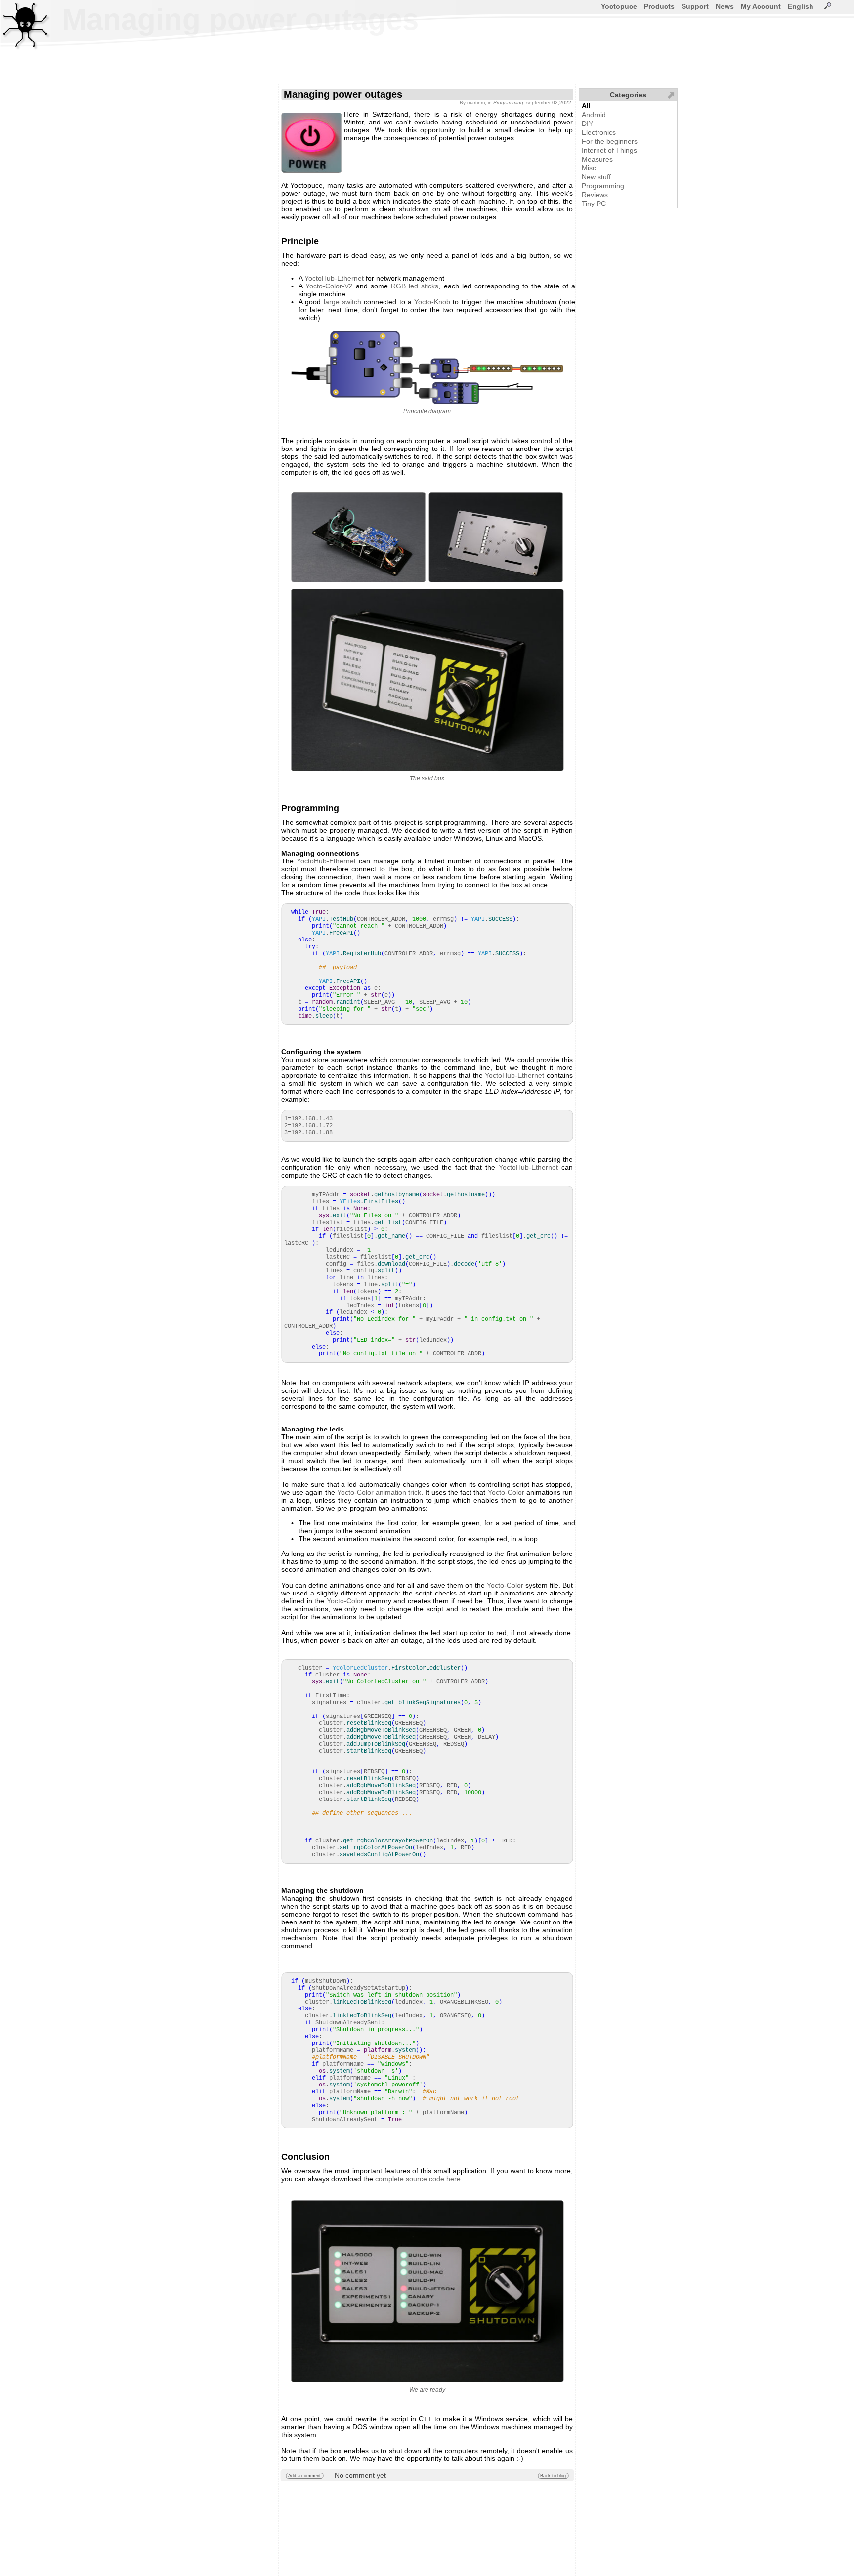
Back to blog (553, 2476)
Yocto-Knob (432, 302)
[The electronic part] (358, 537)
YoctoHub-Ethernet (334, 278)
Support (695, 6)
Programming (603, 186)
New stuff (596, 177)
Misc (589, 168)
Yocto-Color (355, 1492)
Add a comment (304, 2476)
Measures (597, 159)
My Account (761, 6)
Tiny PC (594, 204)
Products (659, 6)
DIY (587, 123)
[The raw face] (496, 537)
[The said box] (427, 680)
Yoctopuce (619, 6)
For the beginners (610, 141)
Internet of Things (609, 150)
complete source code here (418, 2179)
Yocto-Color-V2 (329, 286)
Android (594, 115)
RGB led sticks (415, 286)
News (725, 6)
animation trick (398, 1492)
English (801, 6)
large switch (342, 302)
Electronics (599, 132)
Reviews (595, 195)
